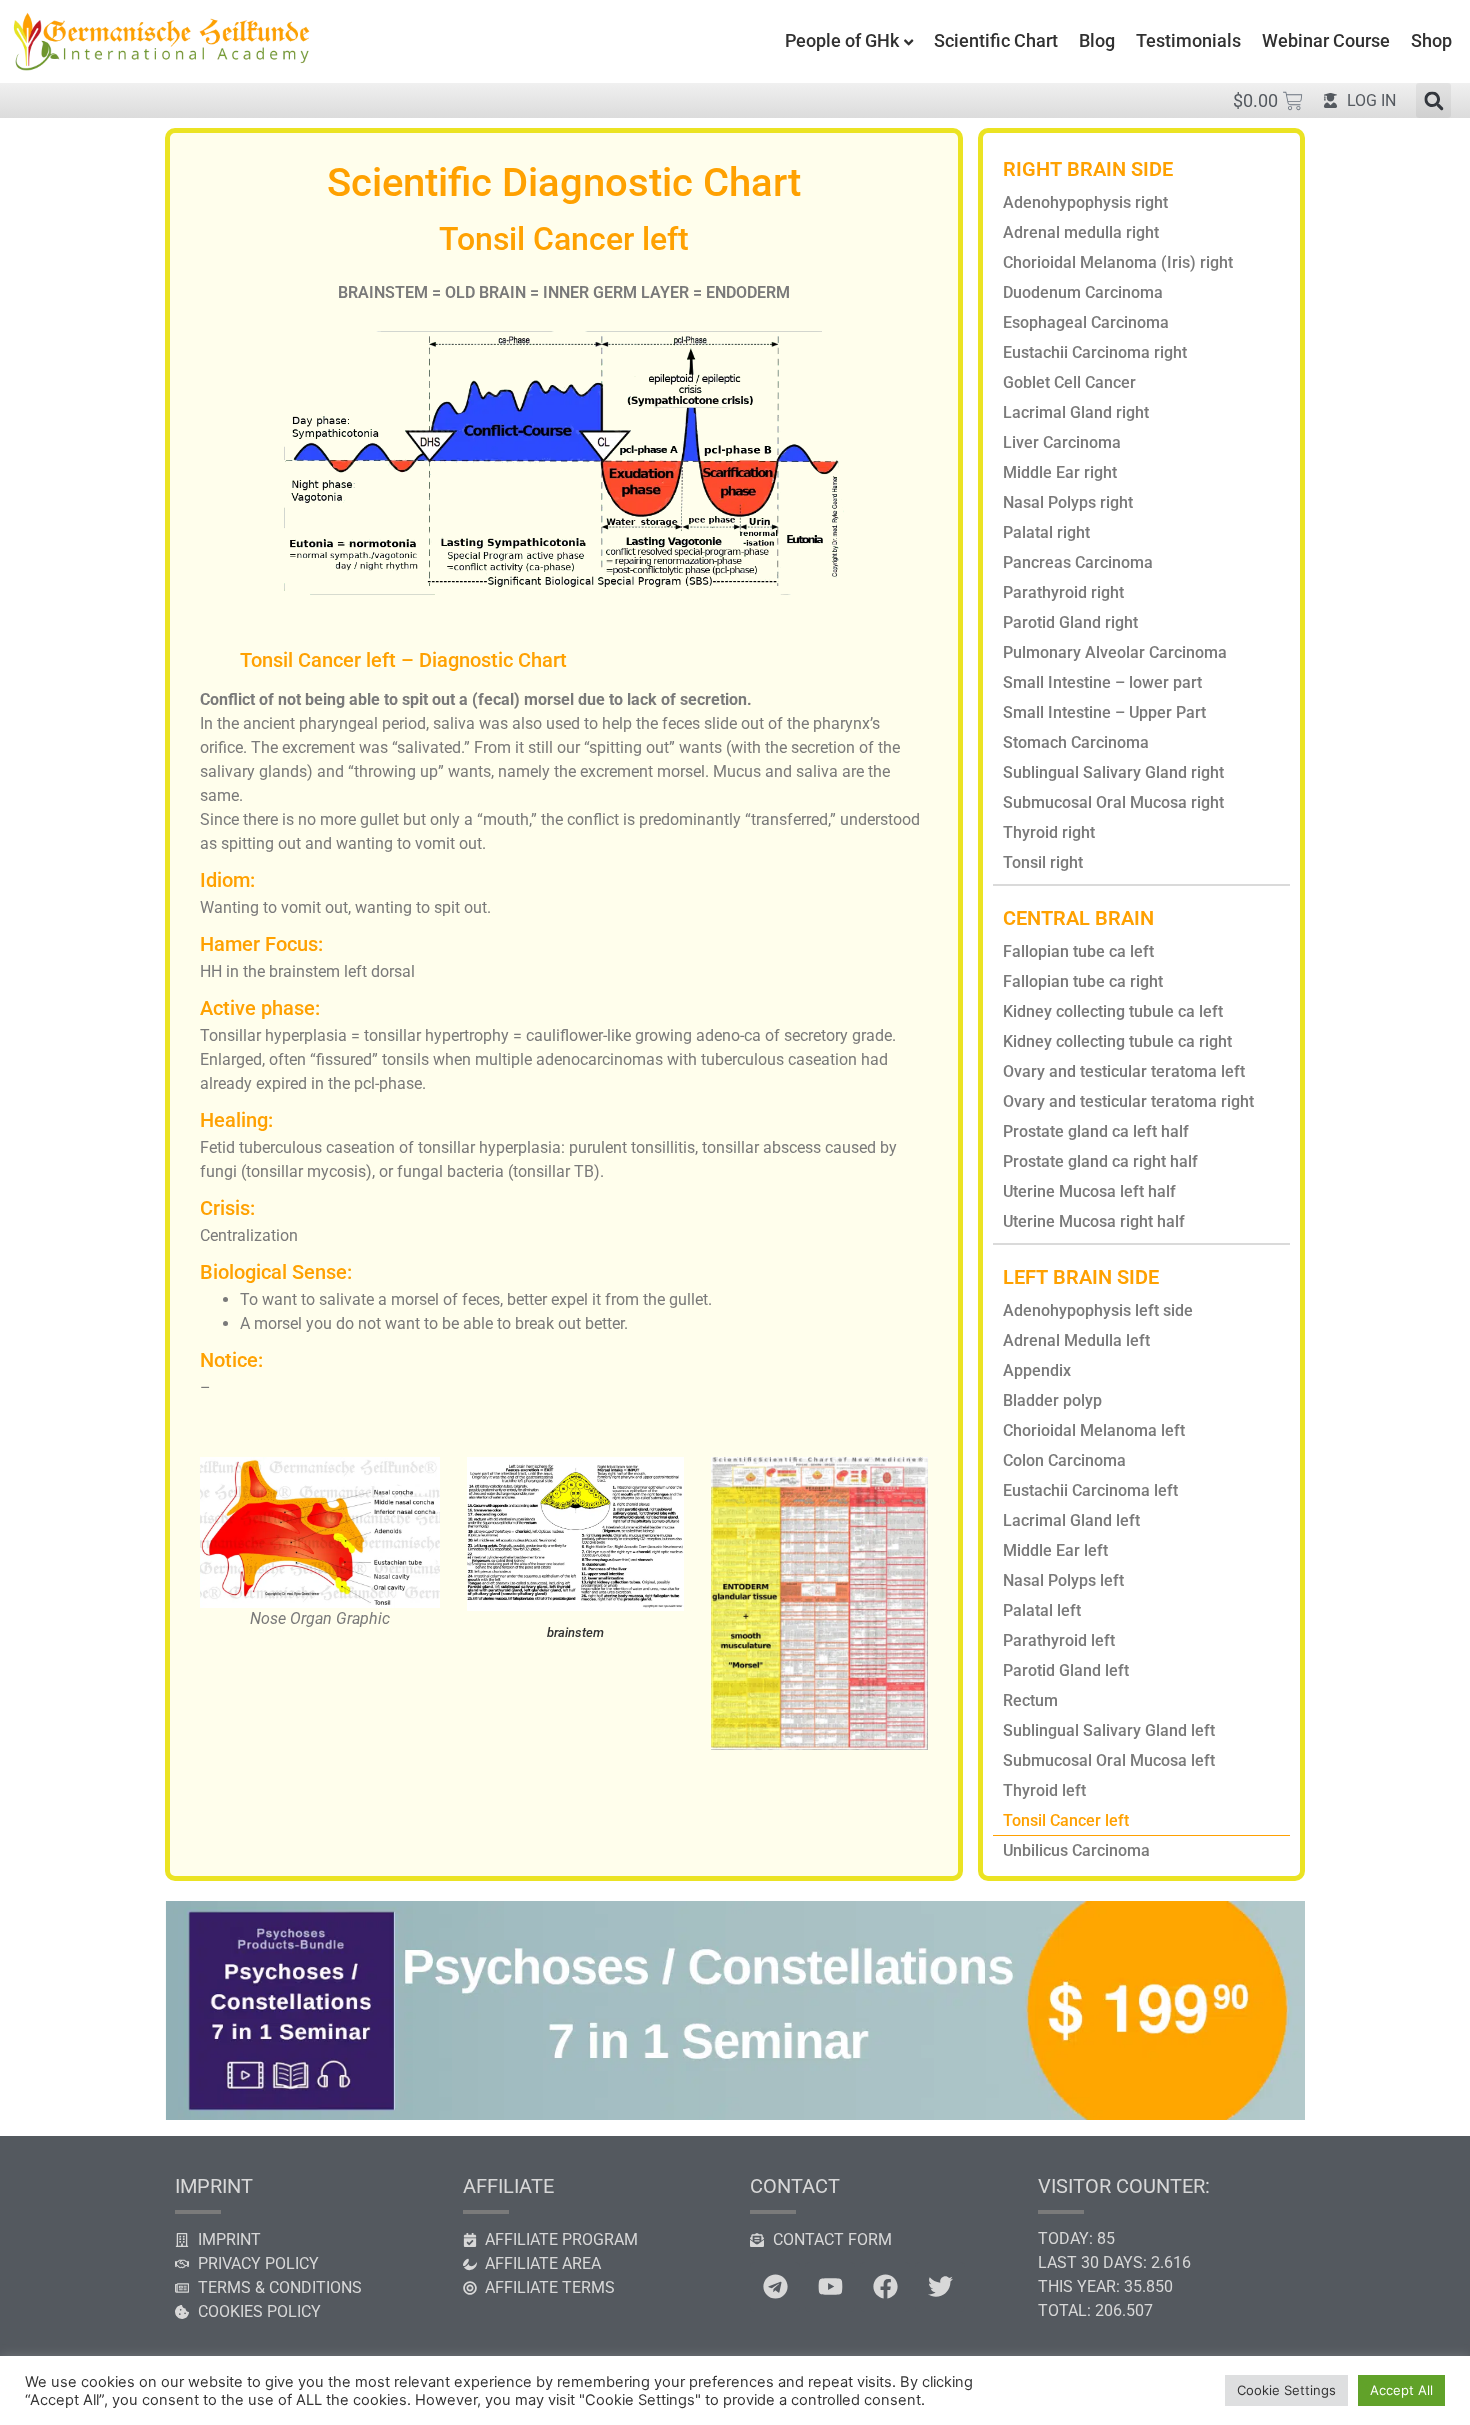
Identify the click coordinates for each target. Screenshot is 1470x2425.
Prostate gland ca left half (1096, 1131)
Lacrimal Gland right (1076, 412)
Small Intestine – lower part (1102, 682)
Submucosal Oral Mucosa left (1109, 1760)
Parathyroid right (1063, 592)
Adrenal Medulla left (1076, 1340)
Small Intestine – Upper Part (1104, 712)
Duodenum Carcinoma (1083, 292)
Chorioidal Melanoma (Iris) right (1118, 262)
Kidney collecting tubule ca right (1117, 1041)
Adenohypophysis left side (1098, 1310)
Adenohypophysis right (1085, 202)
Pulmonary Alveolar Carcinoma (1115, 652)
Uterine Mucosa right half (1094, 1221)
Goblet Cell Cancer (1069, 382)
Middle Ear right (1060, 472)
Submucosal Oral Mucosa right (1113, 802)
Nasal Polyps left (1063, 1580)
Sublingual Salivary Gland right (1113, 772)
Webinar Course (1326, 40)
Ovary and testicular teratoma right (1128, 1101)
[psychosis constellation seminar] (735, 2114)
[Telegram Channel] (775, 2287)
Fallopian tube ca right (1083, 981)
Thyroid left (1044, 1790)
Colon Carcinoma (1064, 1460)
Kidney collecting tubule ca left (1113, 1011)
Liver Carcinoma (1062, 442)
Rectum (1030, 1700)
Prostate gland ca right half (1100, 1161)
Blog (1097, 40)
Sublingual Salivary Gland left (1109, 1730)
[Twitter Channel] (940, 2287)
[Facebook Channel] (885, 2287)
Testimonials (1188, 40)
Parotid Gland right (1070, 622)
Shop (1431, 40)
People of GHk (842, 40)
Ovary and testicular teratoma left (1124, 1071)
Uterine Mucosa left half (1089, 1191)
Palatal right (1046, 532)
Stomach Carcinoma (1076, 742)
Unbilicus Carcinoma (1076, 1850)
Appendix (1037, 1370)
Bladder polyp (1052, 1400)
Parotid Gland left (1066, 1670)
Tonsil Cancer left (1066, 1820)
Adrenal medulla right (1081, 232)
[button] (1433, 100)
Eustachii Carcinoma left (1090, 1490)
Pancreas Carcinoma (1078, 562)
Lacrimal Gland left (1071, 1520)
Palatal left (1042, 1610)
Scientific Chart (996, 40)
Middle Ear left (1055, 1550)
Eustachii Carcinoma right (1095, 352)
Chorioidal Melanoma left (1094, 1430)
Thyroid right (1049, 832)
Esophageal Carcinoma (1086, 322)
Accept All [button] (1401, 2390)
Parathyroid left (1059, 1640)
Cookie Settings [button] (1286, 2390)
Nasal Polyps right (1068, 502)
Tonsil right (1043, 862)
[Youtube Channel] (830, 2287)
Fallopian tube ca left (1078, 951)
